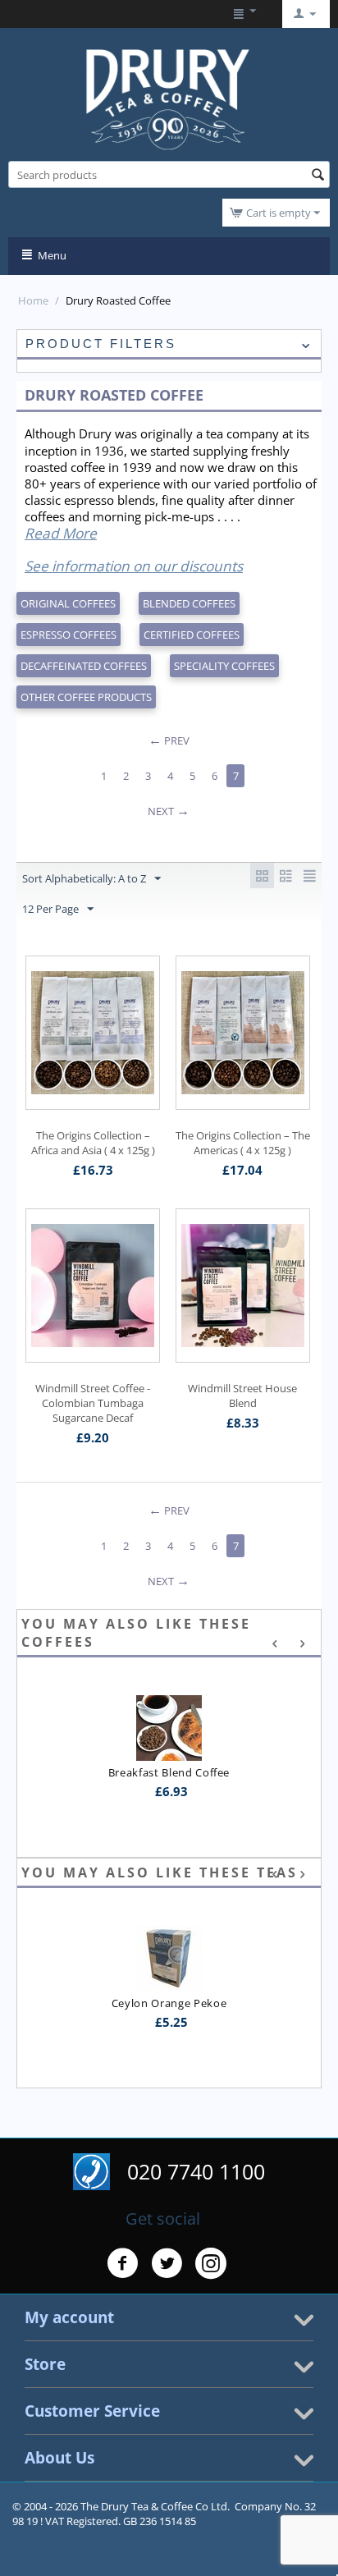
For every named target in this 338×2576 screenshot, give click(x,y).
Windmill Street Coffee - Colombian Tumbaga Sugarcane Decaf (93, 1403)
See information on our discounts (134, 566)
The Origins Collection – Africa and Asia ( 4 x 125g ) (93, 1143)
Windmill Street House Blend (242, 1396)
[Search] (317, 176)
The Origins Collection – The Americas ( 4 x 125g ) (243, 1143)
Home (33, 300)
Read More (61, 533)
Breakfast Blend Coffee (169, 1772)
